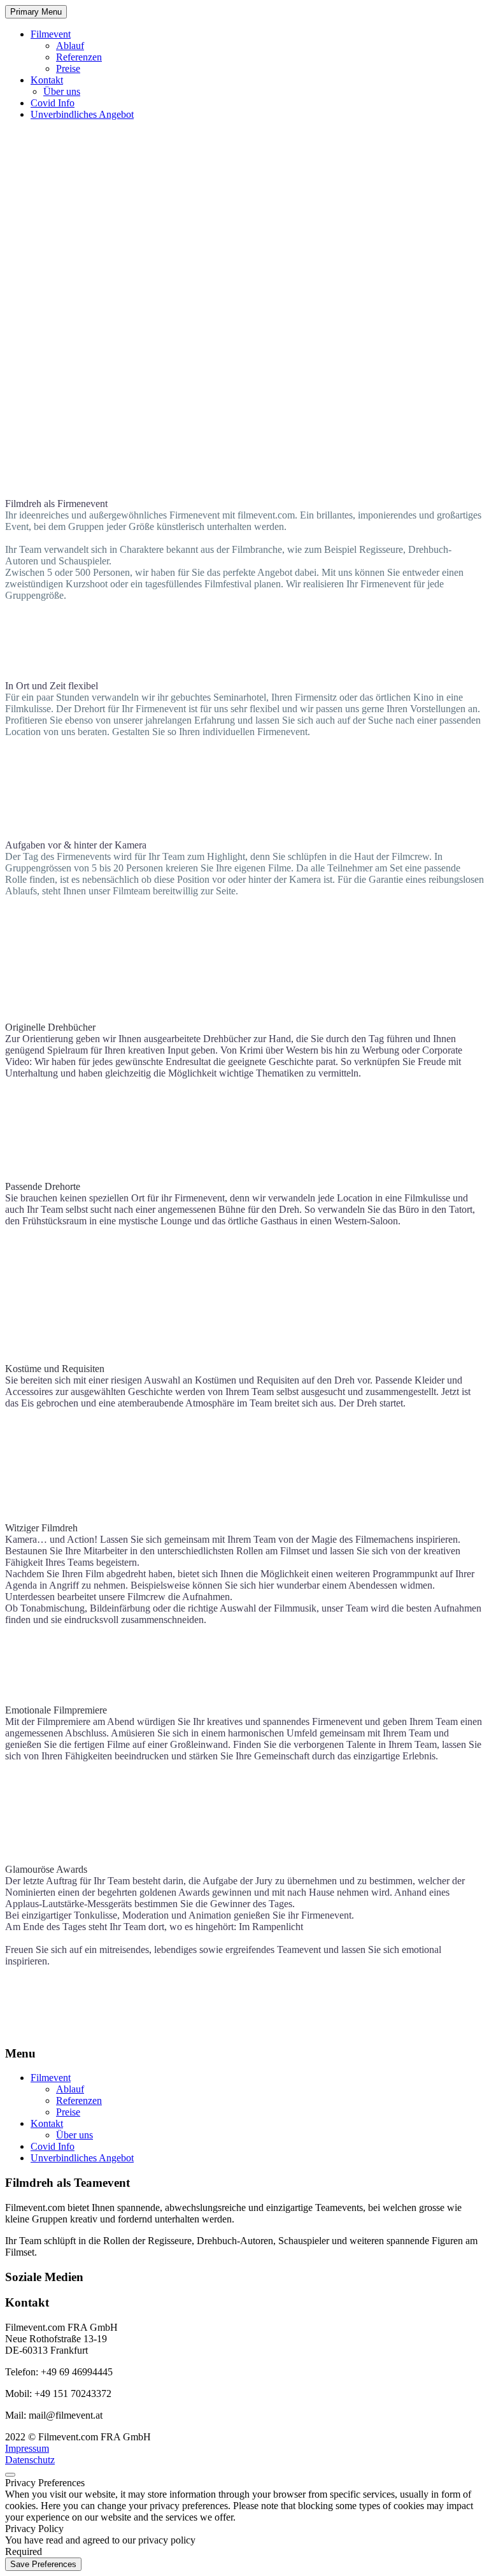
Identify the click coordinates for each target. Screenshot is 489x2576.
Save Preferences (43, 2564)
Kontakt (47, 80)
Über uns (62, 91)
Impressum (27, 2448)
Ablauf (70, 46)
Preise (68, 68)
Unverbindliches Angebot (82, 114)
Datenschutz (30, 2460)
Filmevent (51, 34)
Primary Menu (36, 12)
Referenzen (79, 57)
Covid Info (53, 103)
